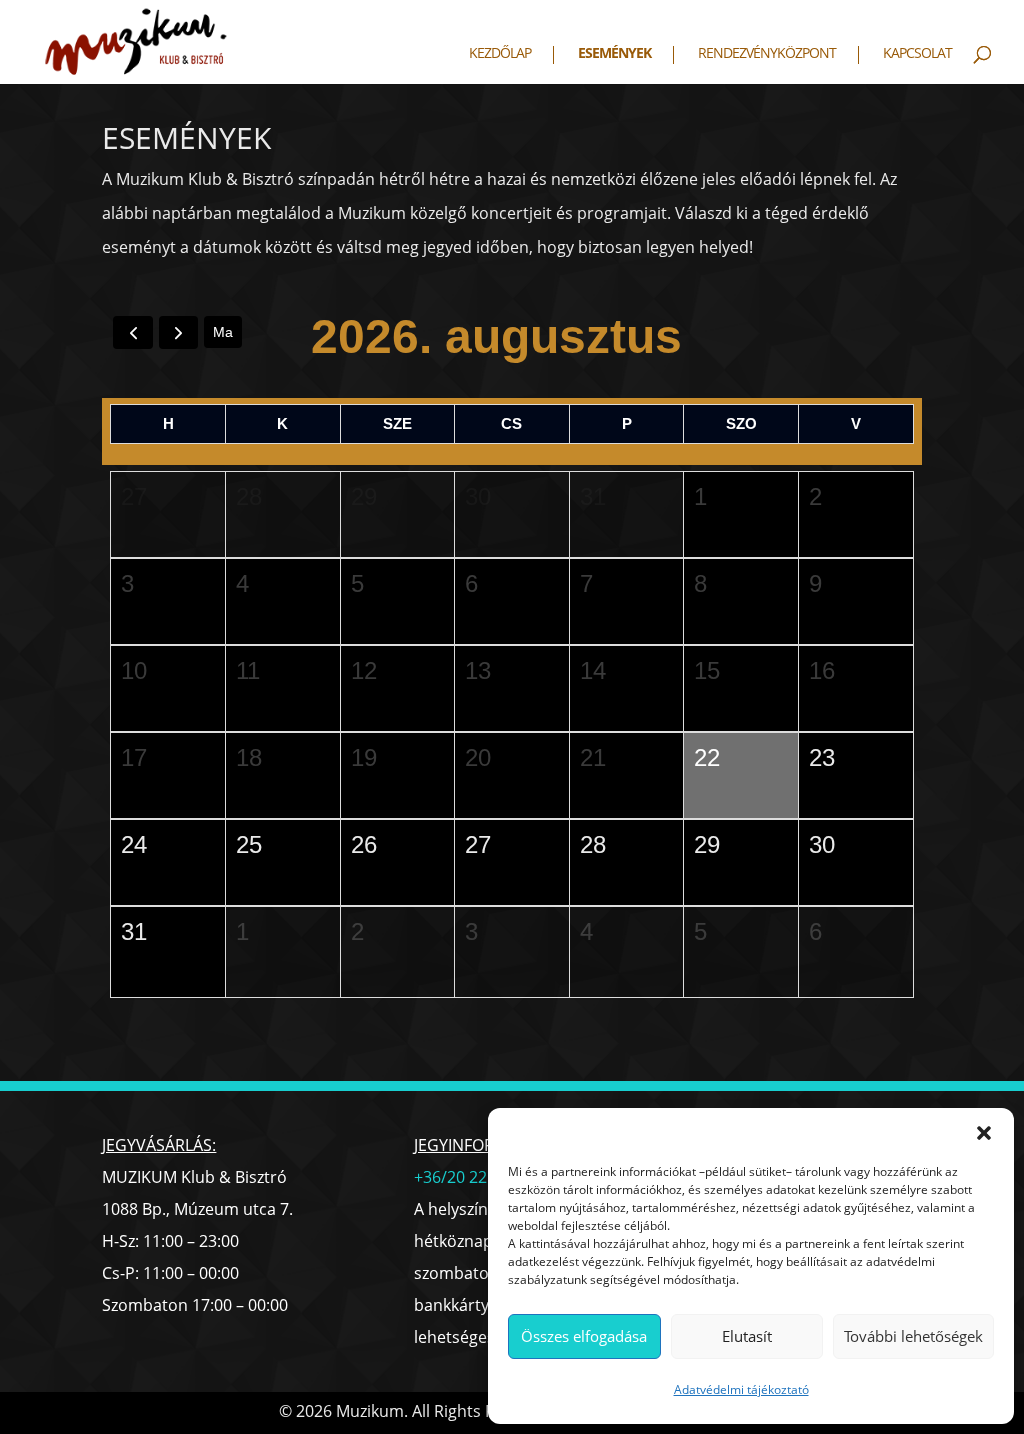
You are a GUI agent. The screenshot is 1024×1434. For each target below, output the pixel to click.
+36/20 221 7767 (475, 1177)
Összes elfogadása (584, 1336)
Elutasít (747, 1336)
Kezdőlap (500, 54)
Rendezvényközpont (767, 54)
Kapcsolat (917, 54)
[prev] (132, 332)
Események (614, 54)
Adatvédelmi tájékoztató (741, 1389)
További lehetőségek (913, 1336)
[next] (178, 332)
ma (223, 332)
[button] (984, 1133)
